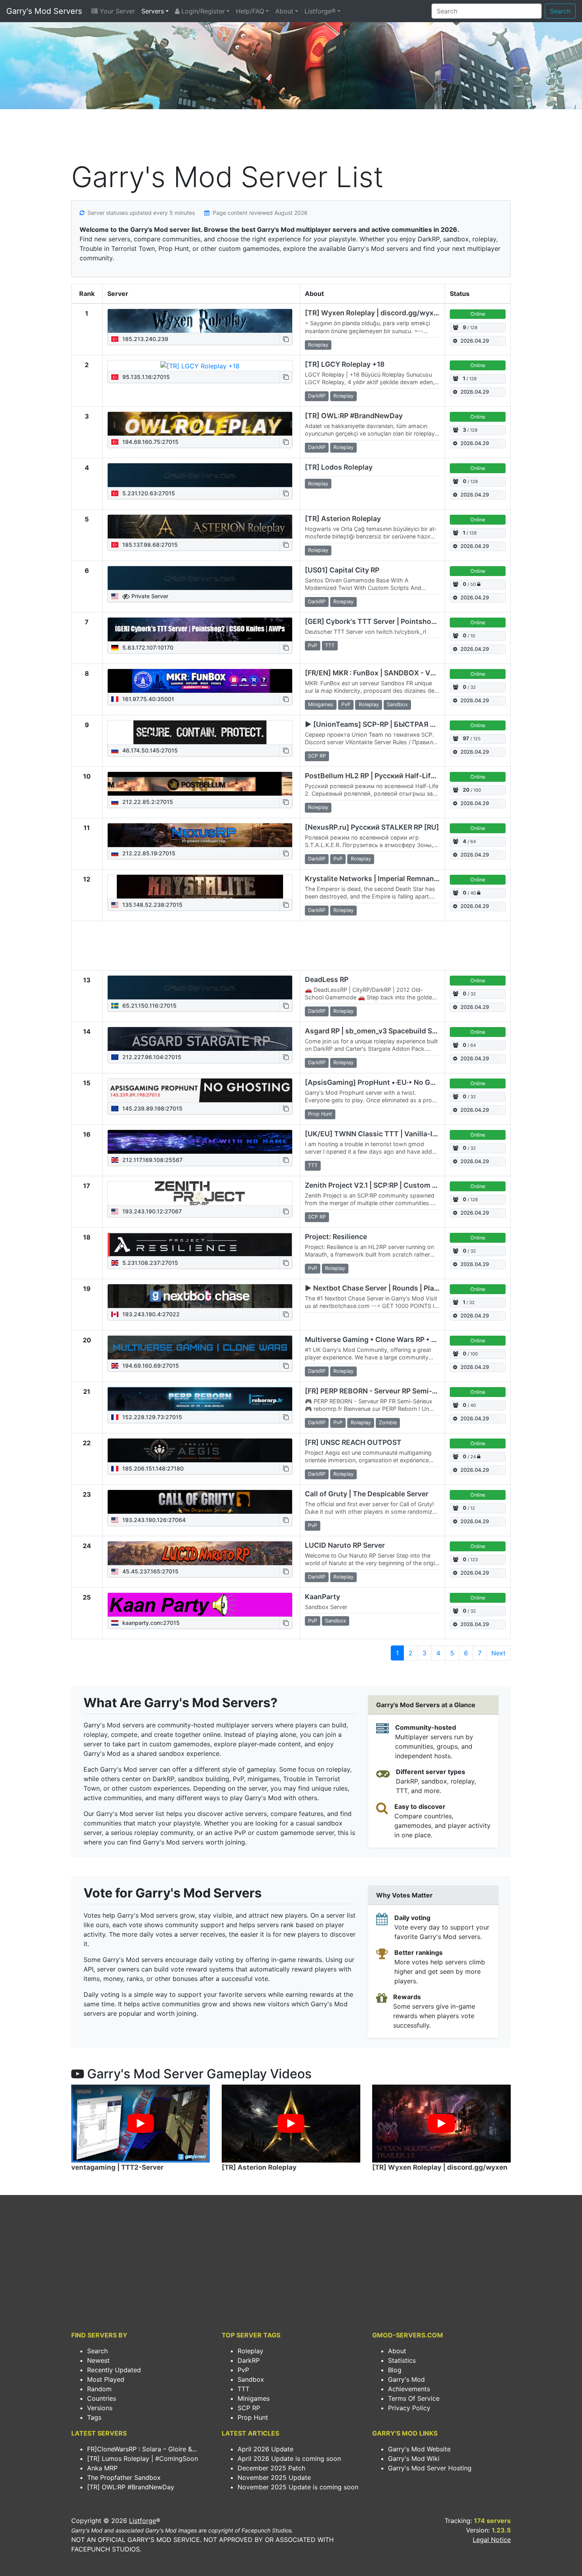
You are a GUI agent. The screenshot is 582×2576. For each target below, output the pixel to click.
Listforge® (320, 11)
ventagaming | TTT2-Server (117, 2167)
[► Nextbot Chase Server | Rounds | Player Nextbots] (200, 1296)
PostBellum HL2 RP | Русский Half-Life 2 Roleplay (388, 776)
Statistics (402, 2360)
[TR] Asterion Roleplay (343, 518)
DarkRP (249, 2360)
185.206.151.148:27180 (152, 1468)
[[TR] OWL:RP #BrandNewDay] (200, 424)
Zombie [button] (388, 1423)
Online (478, 314)
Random (99, 2389)
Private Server (149, 596)
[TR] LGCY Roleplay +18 (345, 364)
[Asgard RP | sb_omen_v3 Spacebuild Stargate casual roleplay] (200, 1039)
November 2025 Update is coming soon (298, 2487)
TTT (243, 2389)
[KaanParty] (200, 1605)
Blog (395, 2370)
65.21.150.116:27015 (149, 1006)
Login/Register (202, 11)
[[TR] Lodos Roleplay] (200, 475)
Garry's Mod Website (419, 2449)
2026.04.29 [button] (475, 341)
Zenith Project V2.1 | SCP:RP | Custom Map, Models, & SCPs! (405, 1185)
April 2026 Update (265, 2449)
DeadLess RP (327, 979)
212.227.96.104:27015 (151, 1057)
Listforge (143, 2521)
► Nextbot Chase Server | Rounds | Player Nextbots (391, 1288)
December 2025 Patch (271, 2468)
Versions (100, 2408)
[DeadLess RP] (200, 988)
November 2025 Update (274, 2477)
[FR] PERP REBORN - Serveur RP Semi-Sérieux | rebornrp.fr (402, 1391)
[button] (286, 339)
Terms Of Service (414, 2398)
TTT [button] (330, 645)
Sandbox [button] (397, 704)
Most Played (106, 2379)
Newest (98, 2360)
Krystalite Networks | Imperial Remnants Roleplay (388, 879)
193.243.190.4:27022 (150, 1314)
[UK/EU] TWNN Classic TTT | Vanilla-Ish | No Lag (387, 1134)
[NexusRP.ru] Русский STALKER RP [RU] (372, 827)
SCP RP (249, 2408)
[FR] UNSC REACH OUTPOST (353, 1442)
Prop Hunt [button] (320, 1114)
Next (498, 1653)
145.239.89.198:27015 (152, 1108)
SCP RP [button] (317, 756)
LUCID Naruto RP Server (345, 1545)
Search (560, 11)
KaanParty (322, 1597)
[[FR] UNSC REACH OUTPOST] (200, 1450)
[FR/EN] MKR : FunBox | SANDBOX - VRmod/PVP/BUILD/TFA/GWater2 (421, 673)
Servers (153, 11)
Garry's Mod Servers (44, 11)
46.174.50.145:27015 (149, 750)
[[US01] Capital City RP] (200, 578)
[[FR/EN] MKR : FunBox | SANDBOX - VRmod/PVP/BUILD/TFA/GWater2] (200, 681)
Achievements (409, 2389)
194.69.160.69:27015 (150, 1366)
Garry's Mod (406, 2379)
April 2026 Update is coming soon (289, 2458)
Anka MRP (102, 2468)
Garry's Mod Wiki (414, 2458)
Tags (94, 2417)
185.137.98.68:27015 (149, 545)
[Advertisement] (291, 137)
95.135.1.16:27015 (145, 377)
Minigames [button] (321, 704)
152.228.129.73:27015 (151, 1417)
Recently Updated (114, 2370)
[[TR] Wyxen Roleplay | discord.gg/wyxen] (200, 321)
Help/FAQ (250, 11)
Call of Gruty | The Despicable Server (367, 1494)
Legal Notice (492, 2540)
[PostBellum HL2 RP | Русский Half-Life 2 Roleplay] (200, 784)
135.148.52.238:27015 (152, 905)
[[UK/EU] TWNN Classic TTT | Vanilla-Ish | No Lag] (200, 1142)
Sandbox (251, 2379)
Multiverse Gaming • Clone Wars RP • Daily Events (389, 1339)
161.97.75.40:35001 (147, 699)
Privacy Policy (409, 2408)
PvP (243, 2370)
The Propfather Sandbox (124, 2477)
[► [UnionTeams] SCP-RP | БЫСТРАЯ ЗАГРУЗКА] (200, 732)
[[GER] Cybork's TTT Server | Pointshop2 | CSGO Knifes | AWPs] (200, 629)
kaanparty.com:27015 (150, 1623)
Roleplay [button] (318, 345)
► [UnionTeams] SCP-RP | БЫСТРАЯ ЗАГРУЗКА (386, 724)
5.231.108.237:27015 (149, 1263)
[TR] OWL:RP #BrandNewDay (354, 416)
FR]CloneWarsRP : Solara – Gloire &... (142, 2449)
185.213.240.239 (145, 339)
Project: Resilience (336, 1237)
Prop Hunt (253, 2417)
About (284, 11)
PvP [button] (313, 645)
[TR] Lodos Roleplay (339, 467)
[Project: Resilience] (200, 1245)
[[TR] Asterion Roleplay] (200, 527)
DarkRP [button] (317, 396)
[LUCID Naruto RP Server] (200, 1553)
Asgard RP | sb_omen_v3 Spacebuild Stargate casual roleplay (407, 1031)
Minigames (254, 2398)
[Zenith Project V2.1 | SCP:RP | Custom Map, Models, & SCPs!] (200, 1193)
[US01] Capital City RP (342, 570)
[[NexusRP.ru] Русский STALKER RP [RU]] (200, 835)
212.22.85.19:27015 (148, 853)
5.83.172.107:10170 (147, 647)
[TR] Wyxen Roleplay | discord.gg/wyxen (373, 313)
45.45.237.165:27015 (150, 1571)
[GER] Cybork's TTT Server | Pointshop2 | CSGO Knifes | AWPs (410, 621)
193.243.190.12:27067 (151, 1211)
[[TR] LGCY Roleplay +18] (200, 366)
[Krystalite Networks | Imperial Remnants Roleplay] (200, 887)
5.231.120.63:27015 (148, 493)
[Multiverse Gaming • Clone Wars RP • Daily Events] (200, 1348)
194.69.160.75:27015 (150, 442)
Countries (102, 2398)
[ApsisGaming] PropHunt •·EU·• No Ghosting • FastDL (396, 1082)
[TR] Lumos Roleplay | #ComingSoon (143, 2458)
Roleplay (250, 2351)
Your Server (116, 11)
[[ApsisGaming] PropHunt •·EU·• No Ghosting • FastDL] (200, 1090)
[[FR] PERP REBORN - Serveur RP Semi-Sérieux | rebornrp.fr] (200, 1399)
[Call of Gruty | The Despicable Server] (200, 1502)
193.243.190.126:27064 (153, 1520)
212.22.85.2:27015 (147, 802)
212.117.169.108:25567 (152, 1160)
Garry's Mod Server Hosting (430, 2468)
